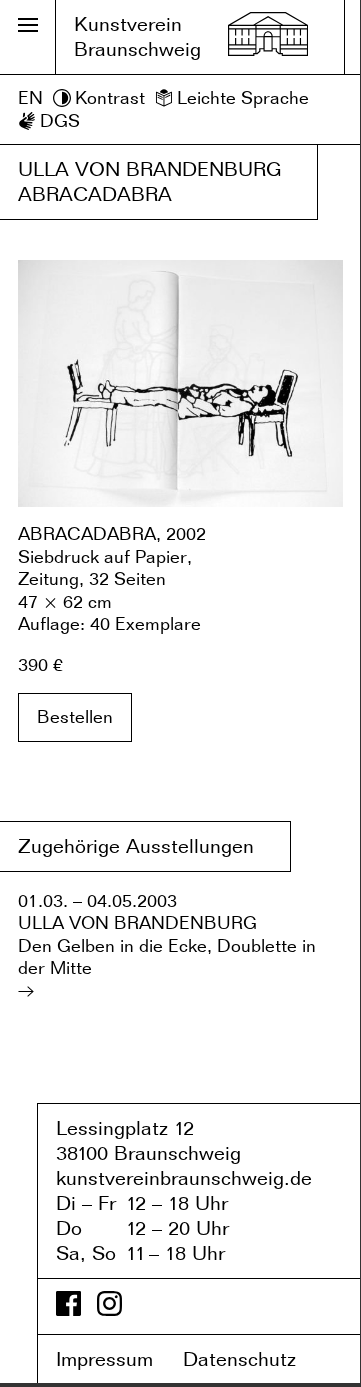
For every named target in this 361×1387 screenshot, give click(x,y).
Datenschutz (253, 1359)
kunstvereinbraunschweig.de (184, 1178)
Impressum (116, 1359)
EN (30, 97)
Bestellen (75, 716)
